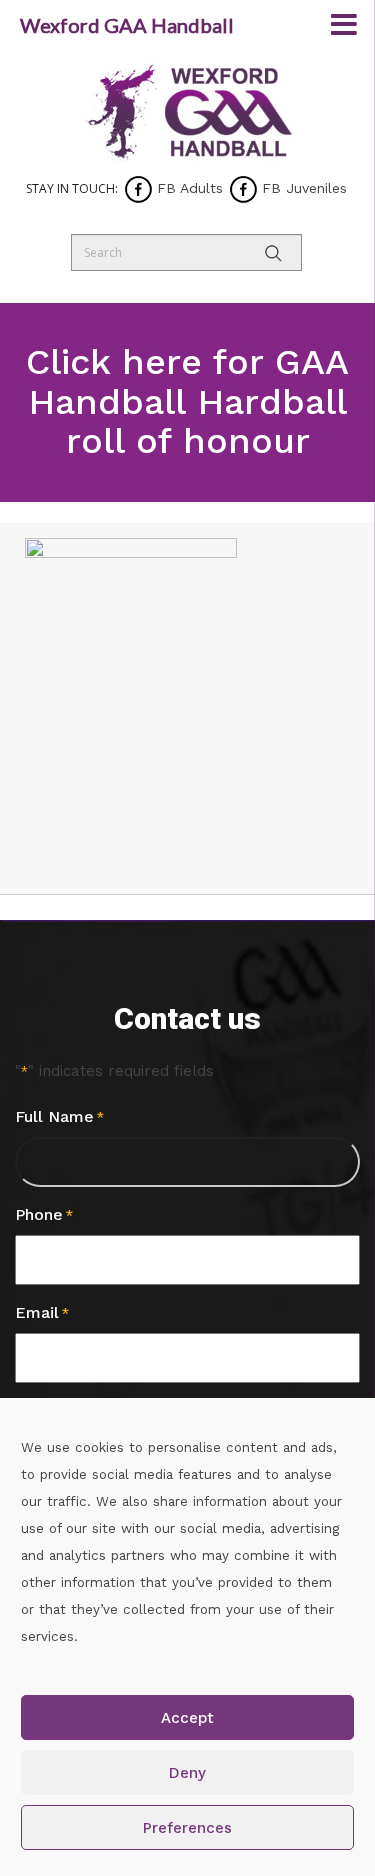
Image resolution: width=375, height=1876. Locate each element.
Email (42, 1312)
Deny (187, 1773)
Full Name (59, 1116)
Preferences (187, 1828)
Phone (44, 1214)
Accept (187, 1718)
